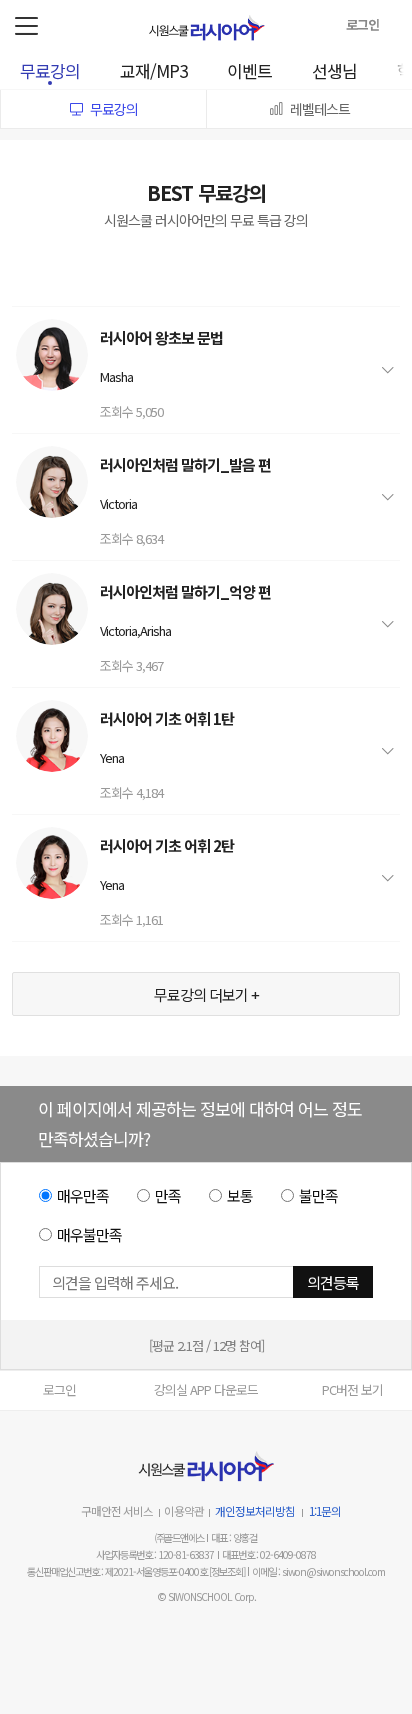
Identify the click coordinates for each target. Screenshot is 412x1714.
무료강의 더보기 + (206, 994)
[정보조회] (227, 1571)
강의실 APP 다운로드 (206, 1389)
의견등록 (333, 1282)
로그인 (59, 1389)
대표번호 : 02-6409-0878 (269, 1554)
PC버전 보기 (352, 1389)
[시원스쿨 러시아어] (206, 27)
